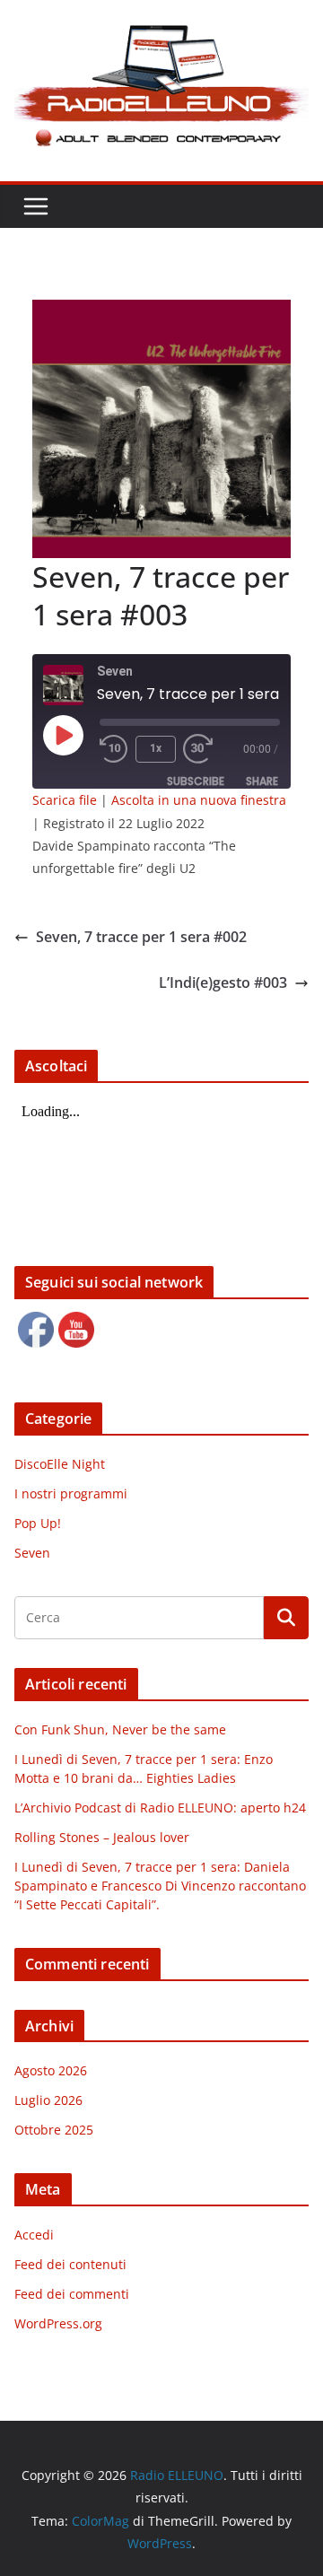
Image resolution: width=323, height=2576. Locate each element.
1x (156, 748)
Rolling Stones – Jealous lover (102, 1837)
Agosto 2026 (51, 2070)
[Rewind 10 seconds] (114, 749)
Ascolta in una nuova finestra (199, 800)
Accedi (34, 2235)
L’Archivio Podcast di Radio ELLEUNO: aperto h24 (160, 1808)
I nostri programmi (71, 1493)
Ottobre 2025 (54, 2130)
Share (262, 781)
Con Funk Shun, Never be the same (120, 1729)
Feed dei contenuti (70, 2264)
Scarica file (65, 800)
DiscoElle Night (60, 1464)
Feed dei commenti (72, 2294)
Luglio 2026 (48, 2100)
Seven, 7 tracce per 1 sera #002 (141, 937)
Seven (32, 1553)
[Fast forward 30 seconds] (202, 749)
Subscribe (196, 781)
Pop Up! (38, 1523)
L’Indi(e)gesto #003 (223, 982)
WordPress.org (58, 2323)
